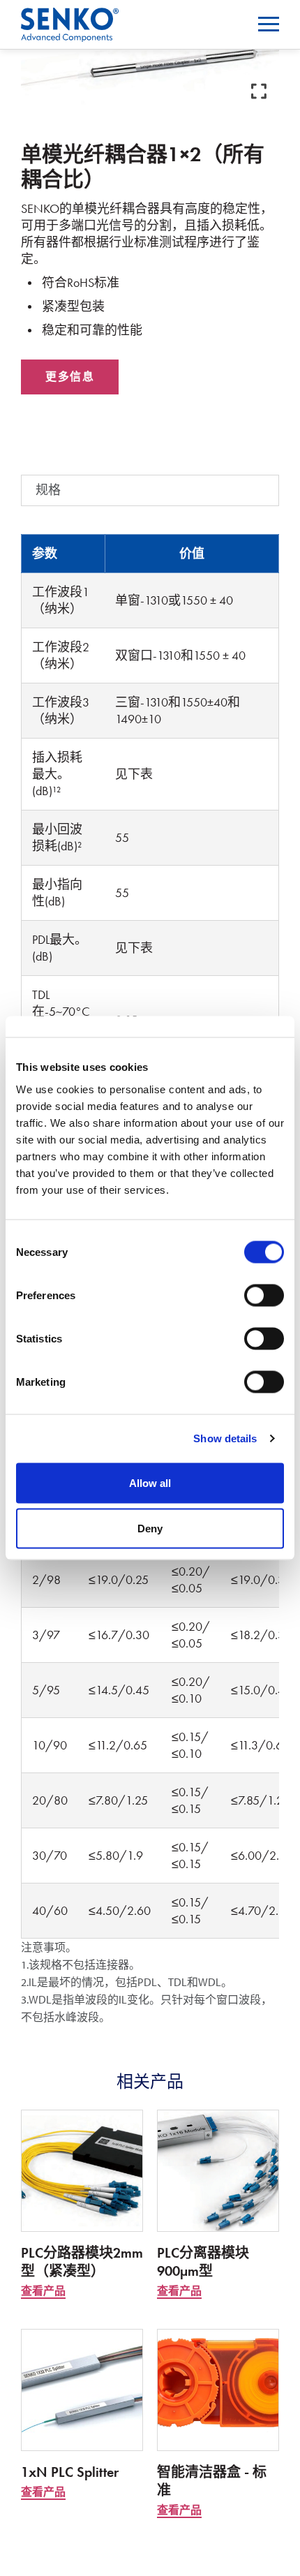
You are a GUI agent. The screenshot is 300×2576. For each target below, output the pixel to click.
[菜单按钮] (269, 24)
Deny (150, 1528)
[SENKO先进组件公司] (70, 16)
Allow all (150, 1482)
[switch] (264, 1295)
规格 (48, 490)
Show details (225, 1438)
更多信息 (70, 377)
